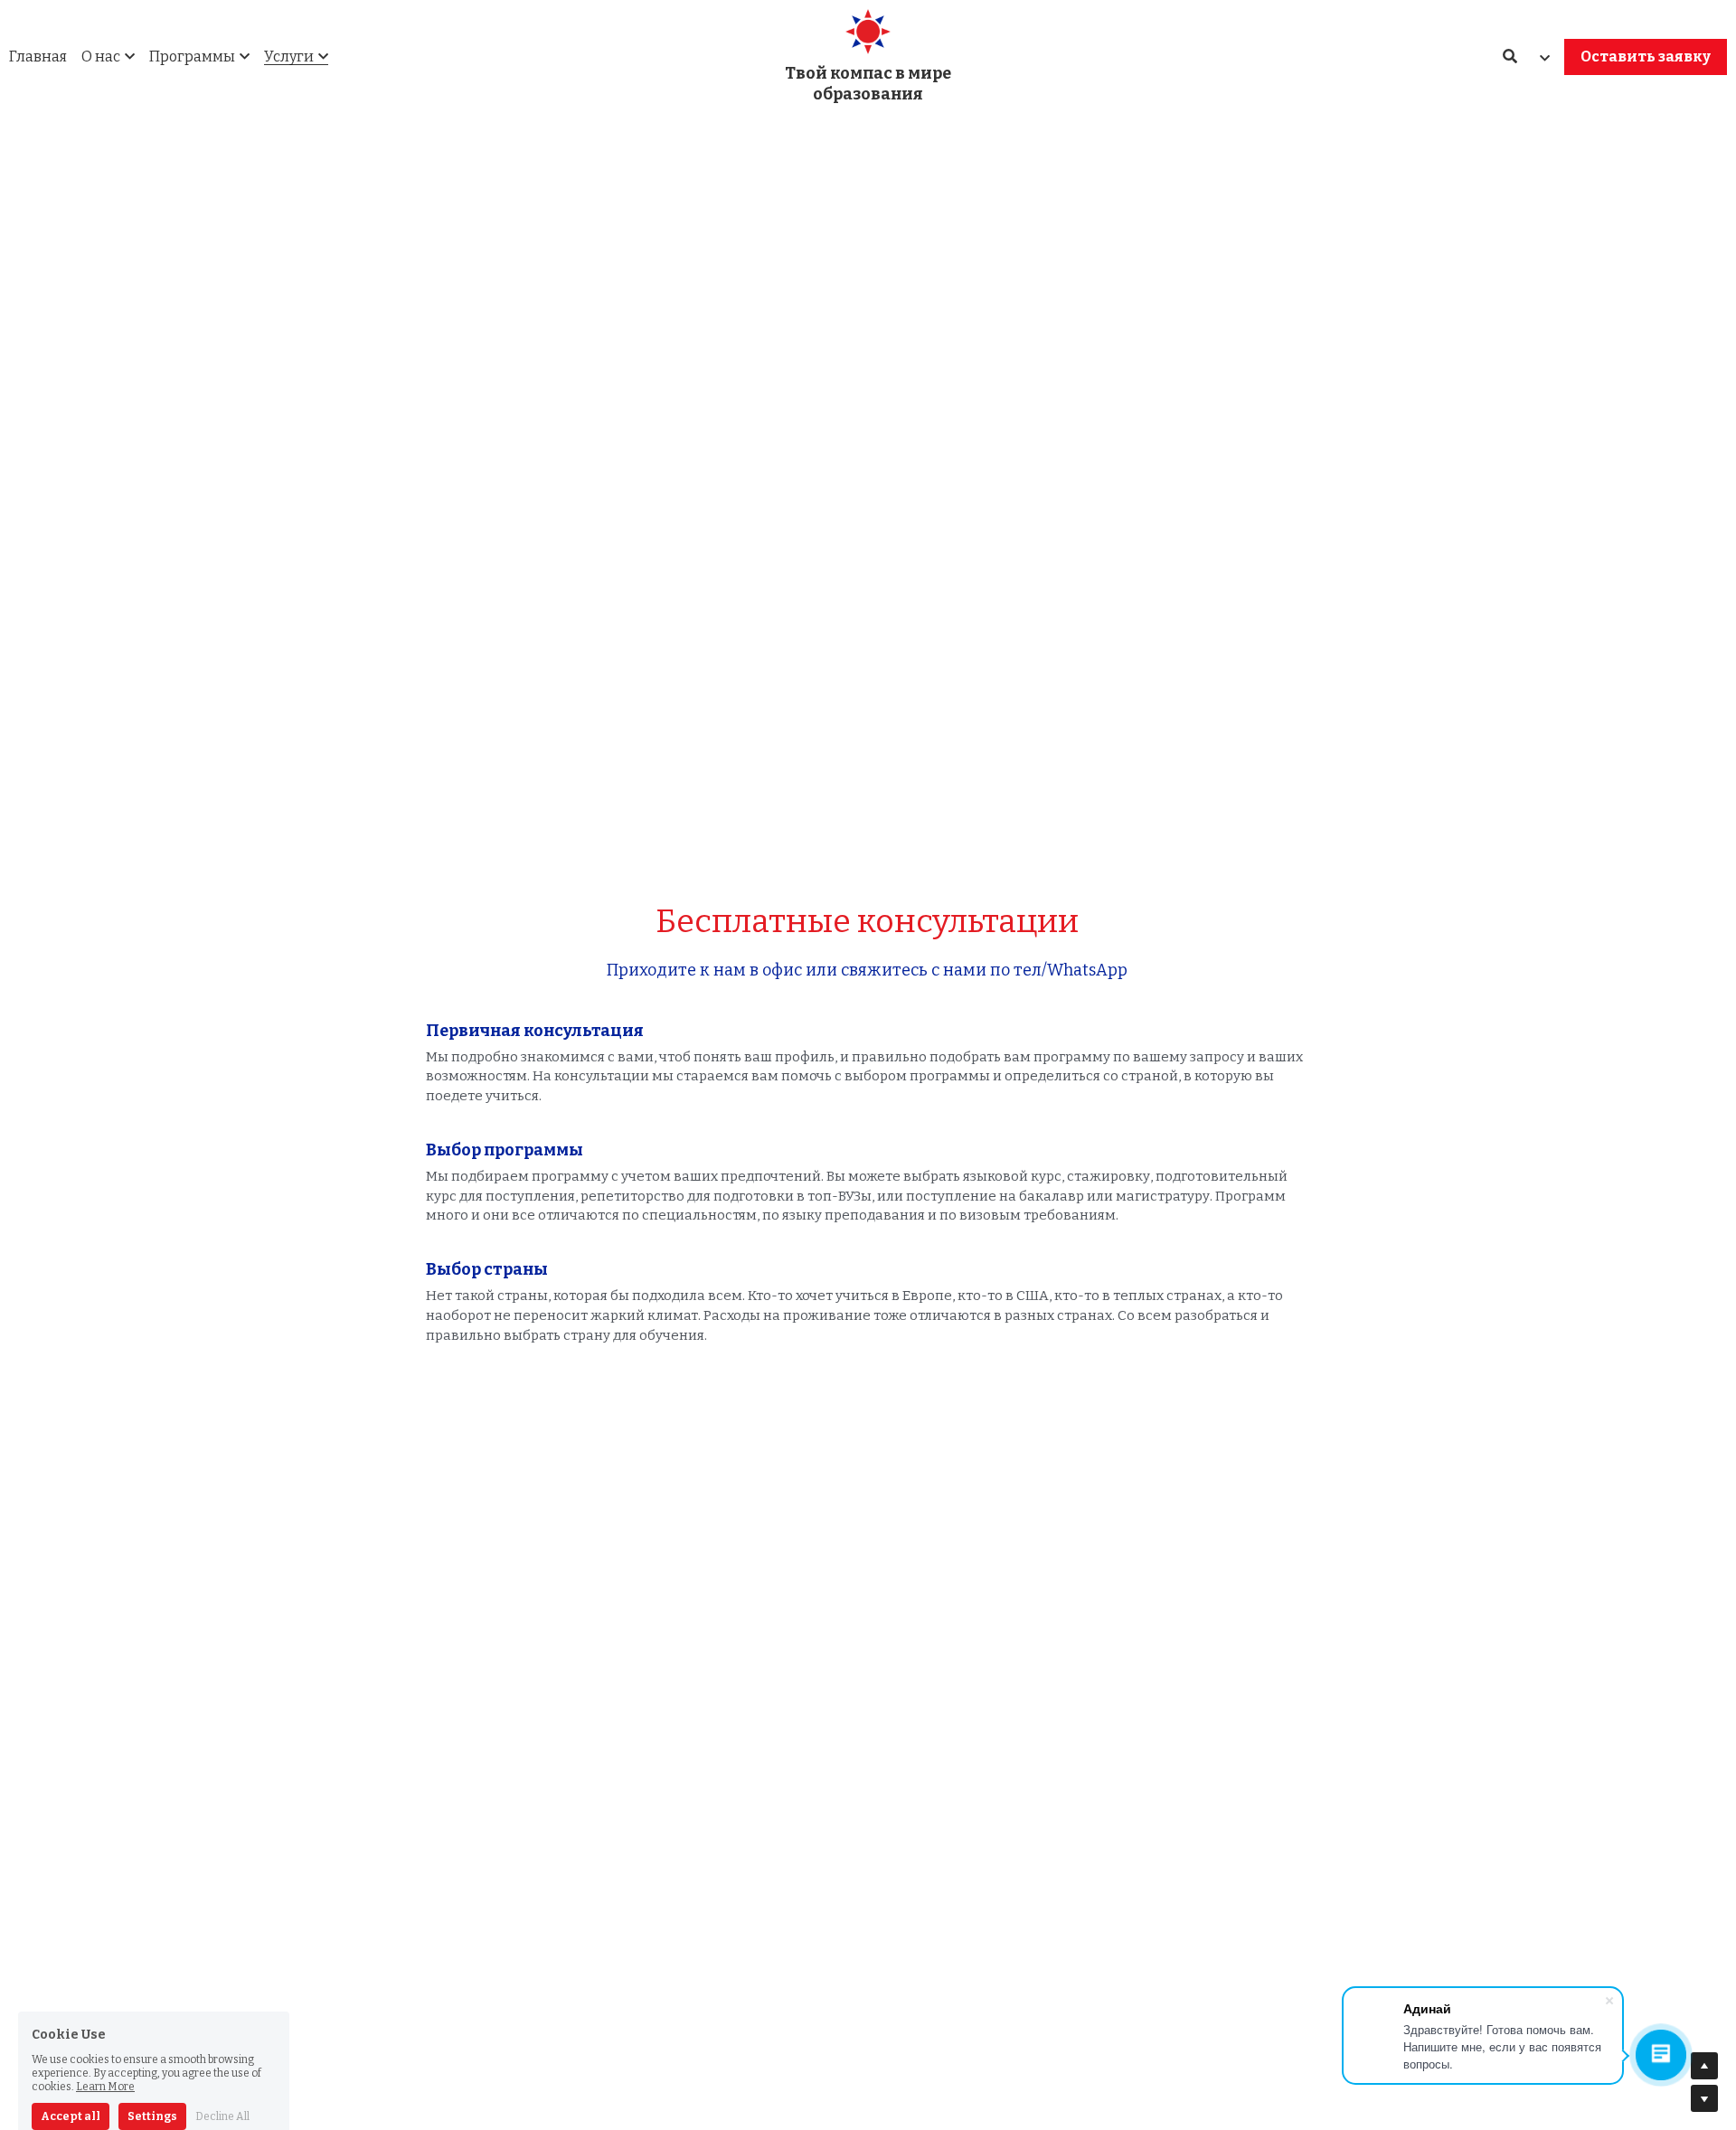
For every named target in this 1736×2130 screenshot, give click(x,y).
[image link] (868, 30)
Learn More (105, 2010)
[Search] (1510, 57)
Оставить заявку (1646, 57)
